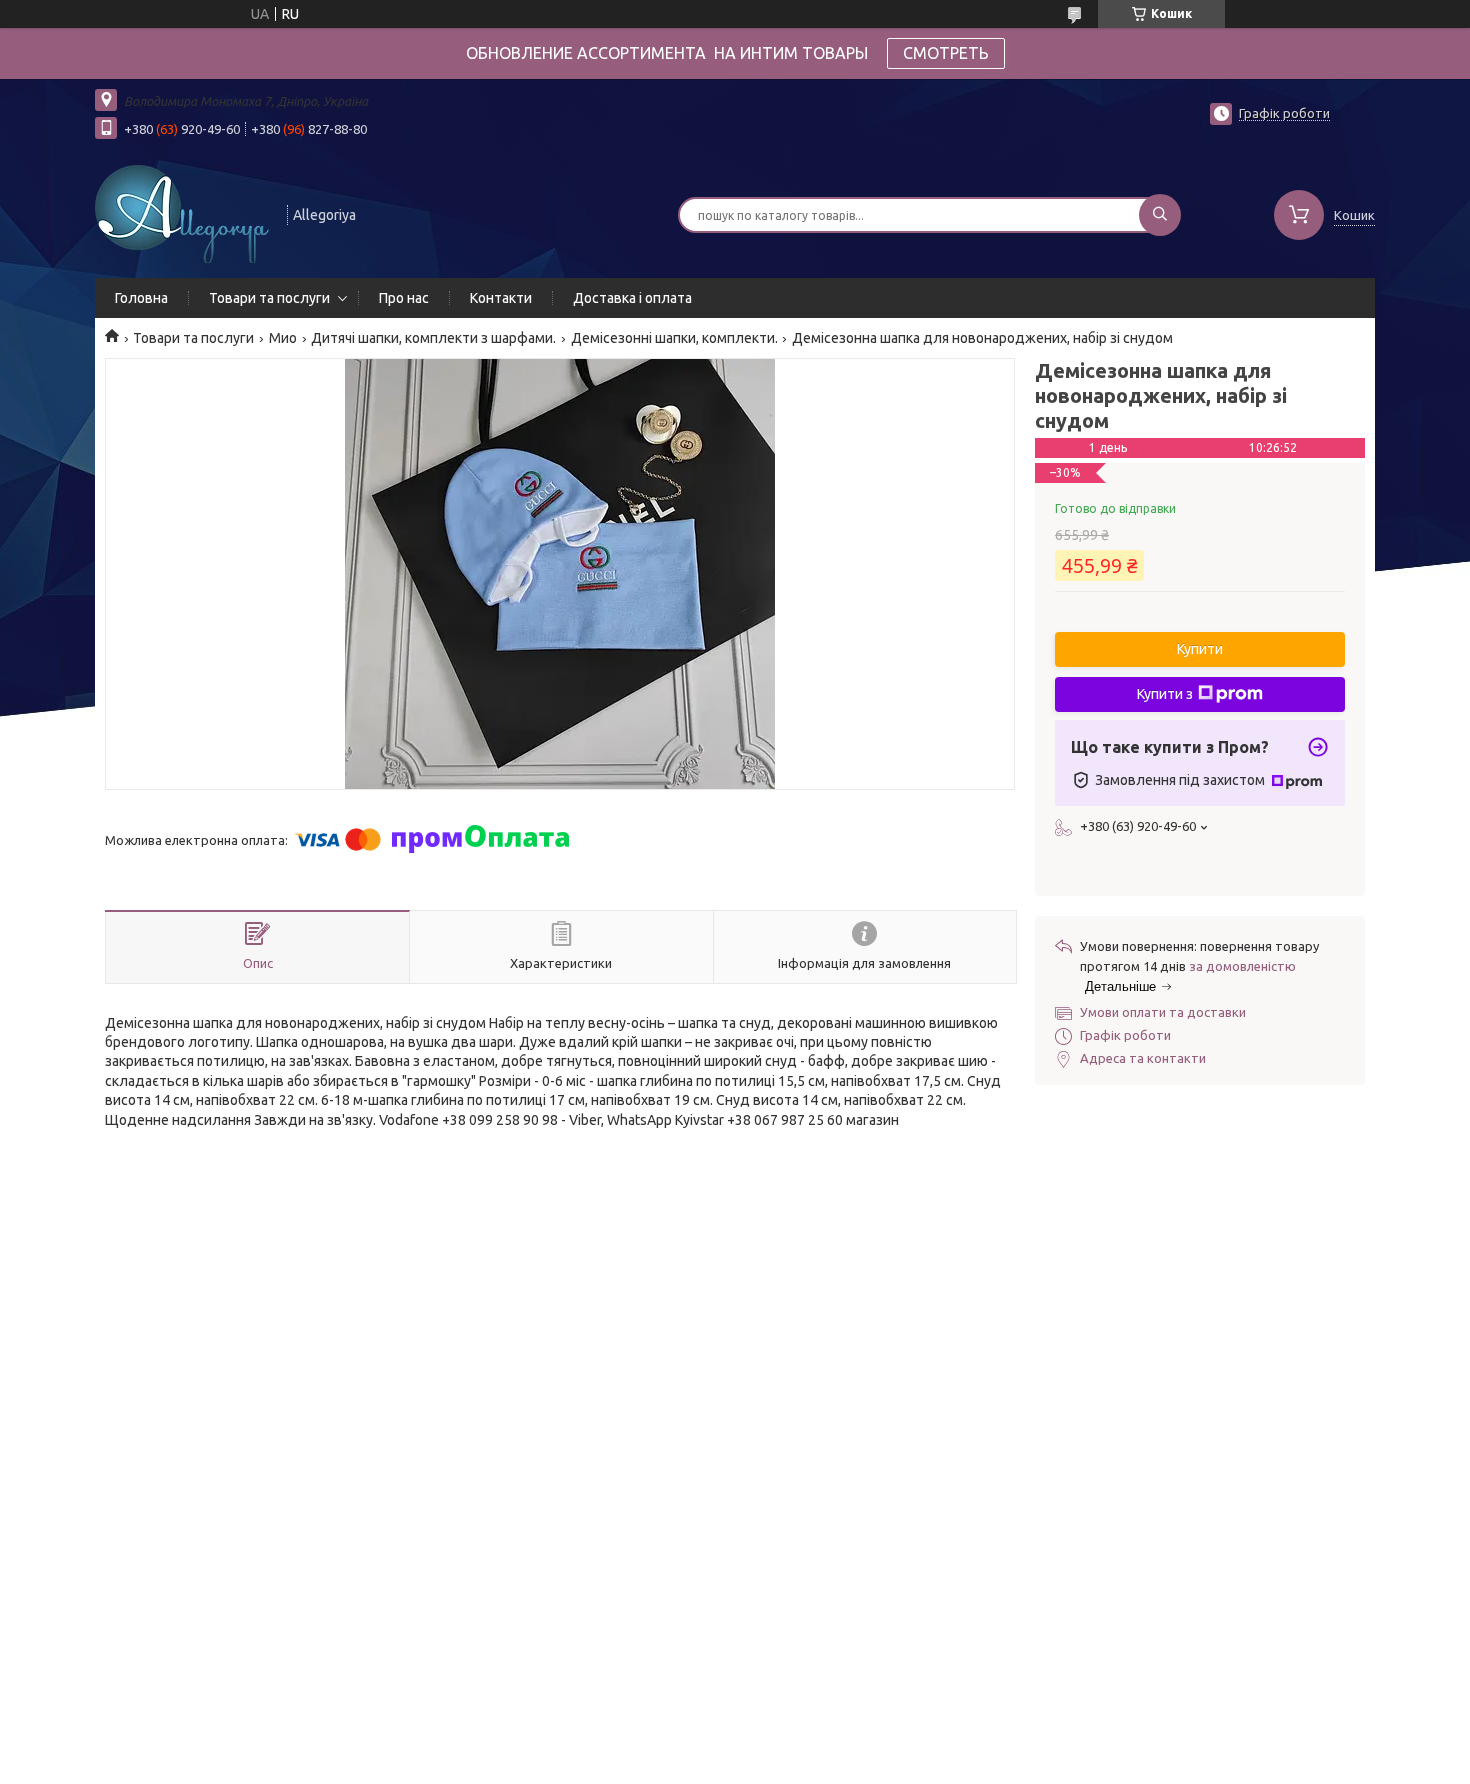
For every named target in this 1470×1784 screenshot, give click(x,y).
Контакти (501, 298)
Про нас (404, 298)
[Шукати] (1160, 215)
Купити (1200, 649)
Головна (141, 298)
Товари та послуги (269, 298)
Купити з (1165, 694)
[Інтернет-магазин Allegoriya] (182, 213)
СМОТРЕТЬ (946, 53)
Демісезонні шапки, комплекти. (674, 338)
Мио (283, 338)
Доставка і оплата (632, 298)
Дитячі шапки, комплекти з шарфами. (433, 338)
